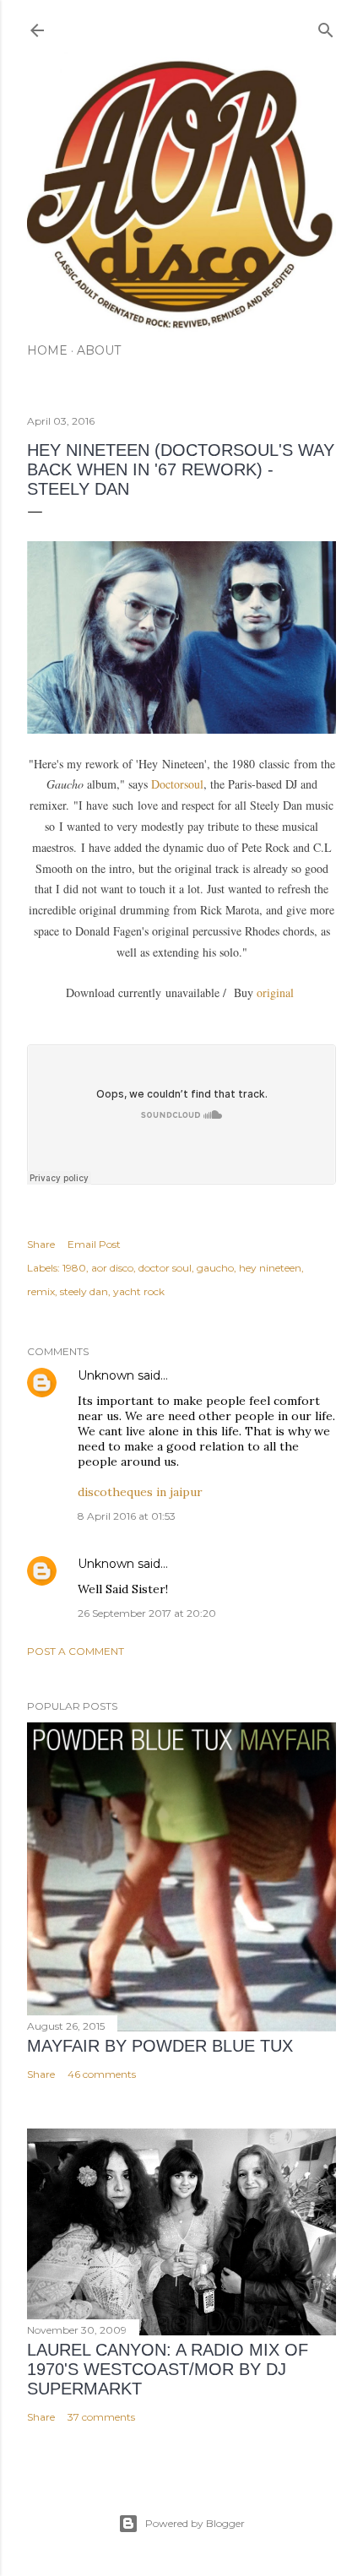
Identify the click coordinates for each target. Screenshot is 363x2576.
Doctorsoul (177, 784)
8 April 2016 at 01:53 (127, 1516)
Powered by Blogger (195, 2523)
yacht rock (139, 1291)
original (277, 992)
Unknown (106, 1375)
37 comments (101, 2417)
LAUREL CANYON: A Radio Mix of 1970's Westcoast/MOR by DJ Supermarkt (168, 2369)
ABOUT (99, 350)
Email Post (94, 1244)
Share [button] (41, 1244)
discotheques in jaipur (140, 1492)
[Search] (326, 27)
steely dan (84, 1291)
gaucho (215, 1268)
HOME (47, 350)
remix (41, 1291)
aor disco (112, 1268)
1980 (74, 1268)
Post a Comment (76, 1651)
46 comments (102, 2074)
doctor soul (165, 1268)
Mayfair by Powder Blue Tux (160, 2046)
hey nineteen (270, 1268)
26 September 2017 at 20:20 (147, 1613)
